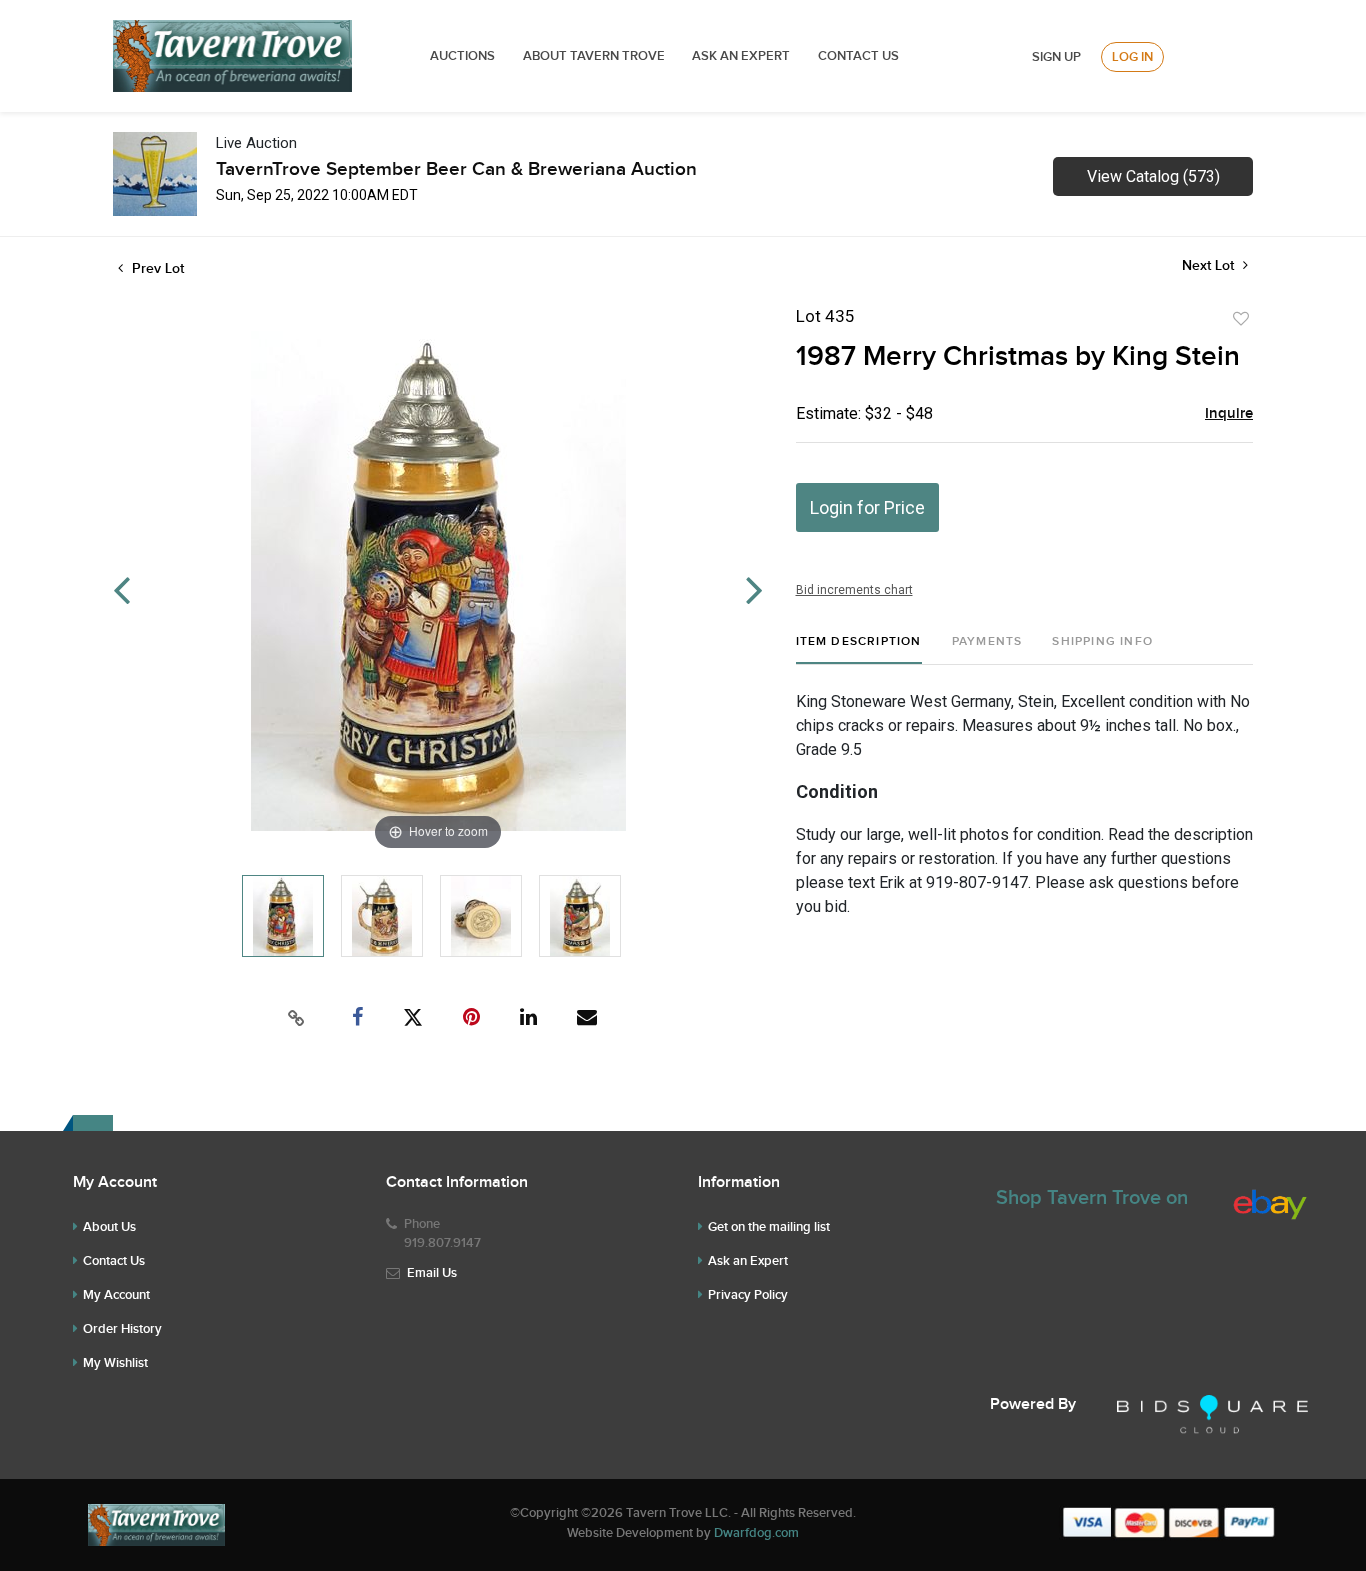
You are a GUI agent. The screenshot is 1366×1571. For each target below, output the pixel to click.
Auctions (462, 56)
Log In (1132, 57)
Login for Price (867, 507)
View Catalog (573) (1153, 176)
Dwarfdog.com (756, 1533)
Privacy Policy (748, 1295)
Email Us (432, 1273)
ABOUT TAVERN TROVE (595, 56)
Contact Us (858, 56)
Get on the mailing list (769, 1227)
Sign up (1056, 57)
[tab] (859, 649)
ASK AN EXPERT (741, 56)
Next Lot (1210, 265)
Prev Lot (156, 268)
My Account (116, 1295)
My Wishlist (115, 1363)
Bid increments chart (854, 590)
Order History (122, 1329)
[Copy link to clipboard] (297, 1018)
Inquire (1229, 414)
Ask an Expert (748, 1261)
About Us (109, 1227)
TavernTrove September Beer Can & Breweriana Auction (456, 169)
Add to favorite (1241, 319)
